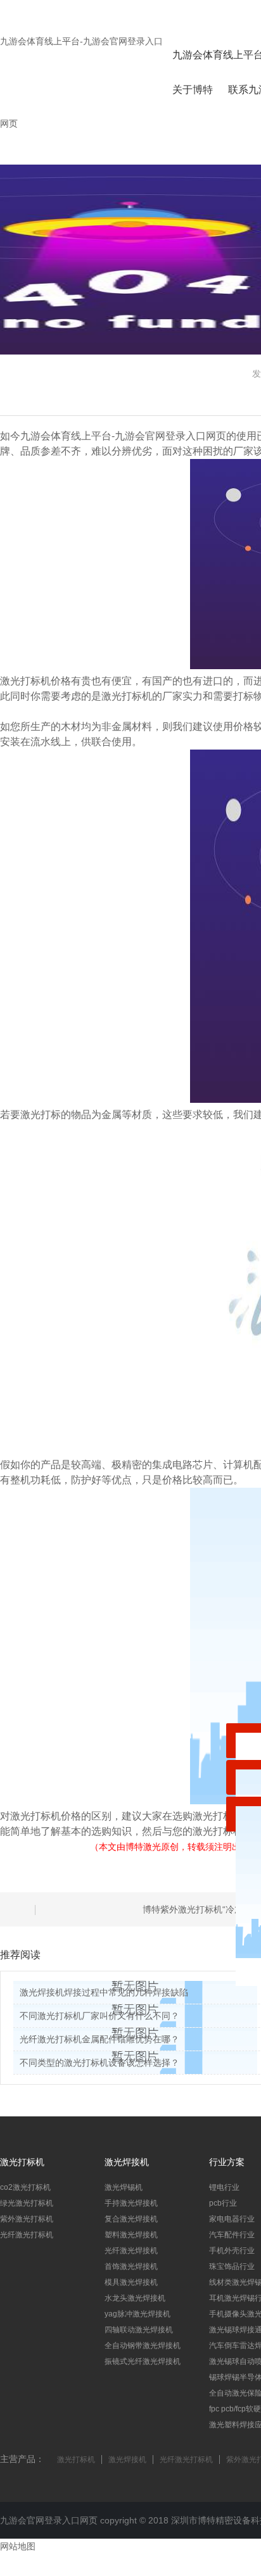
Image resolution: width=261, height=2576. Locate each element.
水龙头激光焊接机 (135, 2298)
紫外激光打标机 (27, 2219)
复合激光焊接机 (131, 2219)
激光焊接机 (127, 2460)
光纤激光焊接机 (131, 2251)
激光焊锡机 (124, 2187)
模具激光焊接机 (131, 2282)
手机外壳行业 (232, 2251)
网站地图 (18, 2546)
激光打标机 (76, 2460)
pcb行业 (223, 2203)
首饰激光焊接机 (131, 2266)
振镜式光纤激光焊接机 (143, 2361)
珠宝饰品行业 (232, 2266)
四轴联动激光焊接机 (139, 2330)
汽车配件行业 (232, 2235)
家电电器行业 (232, 2219)
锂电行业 (224, 2187)
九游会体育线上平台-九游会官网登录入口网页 (123, 436)
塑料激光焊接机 (131, 2235)
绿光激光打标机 (27, 2203)
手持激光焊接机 (131, 2203)
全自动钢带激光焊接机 (143, 2346)
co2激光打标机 (25, 2187)
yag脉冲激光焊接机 (137, 2314)
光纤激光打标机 (27, 2235)
